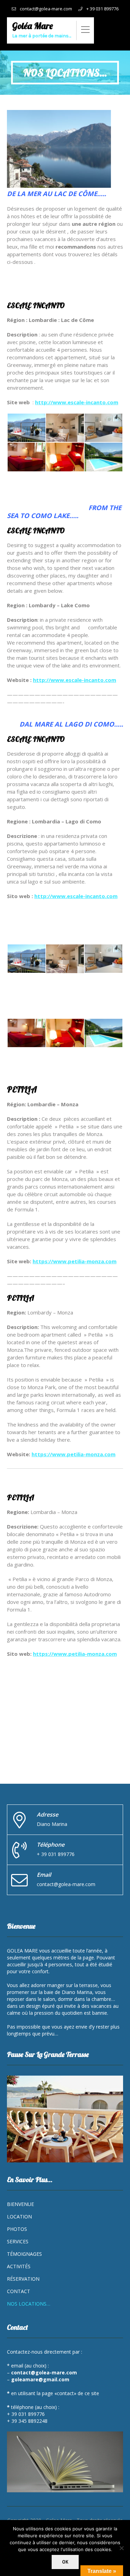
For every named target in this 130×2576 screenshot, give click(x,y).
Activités (19, 2266)
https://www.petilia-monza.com (73, 1454)
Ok (65, 2562)
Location (19, 2217)
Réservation (23, 2279)
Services (18, 2241)
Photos (17, 2229)
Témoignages (24, 2254)
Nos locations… (29, 2304)
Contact (19, 2291)
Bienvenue (20, 2204)
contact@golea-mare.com (46, 9)
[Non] (121, 2548)
